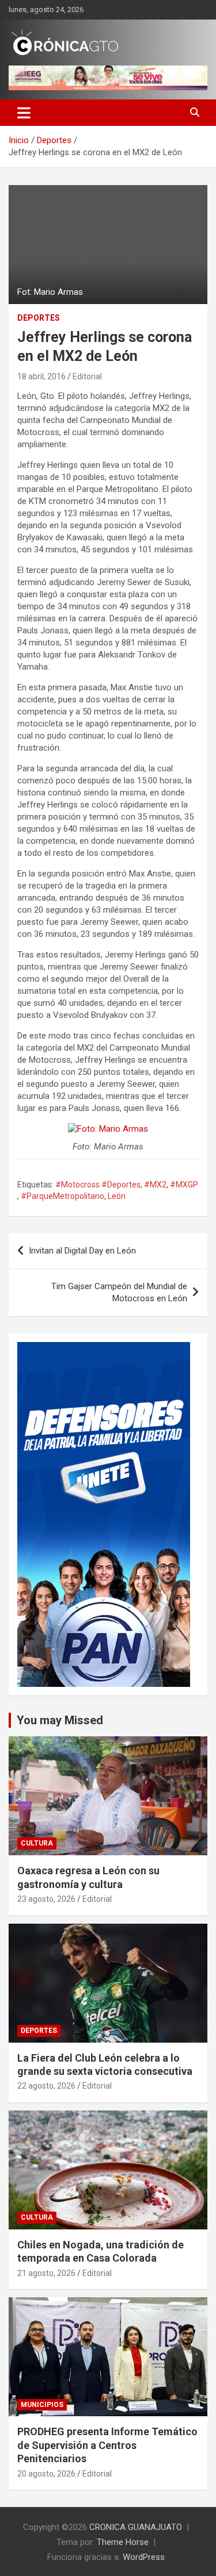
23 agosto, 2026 (46, 1899)
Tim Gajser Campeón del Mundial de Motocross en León (119, 1292)
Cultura (37, 1843)
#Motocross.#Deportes (98, 1185)
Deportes (39, 318)
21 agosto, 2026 (46, 2273)
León (117, 1196)
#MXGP (184, 1185)
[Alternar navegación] (24, 113)
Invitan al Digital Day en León (82, 1251)
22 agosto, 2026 (46, 2086)
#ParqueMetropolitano (62, 1196)
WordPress (144, 2557)
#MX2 (155, 1185)
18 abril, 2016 (41, 376)
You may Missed (60, 1720)
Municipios (42, 2405)
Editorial (87, 376)
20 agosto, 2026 (46, 2474)
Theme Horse (123, 2542)
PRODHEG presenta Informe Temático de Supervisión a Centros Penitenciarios (107, 2445)
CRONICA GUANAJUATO (136, 2527)
